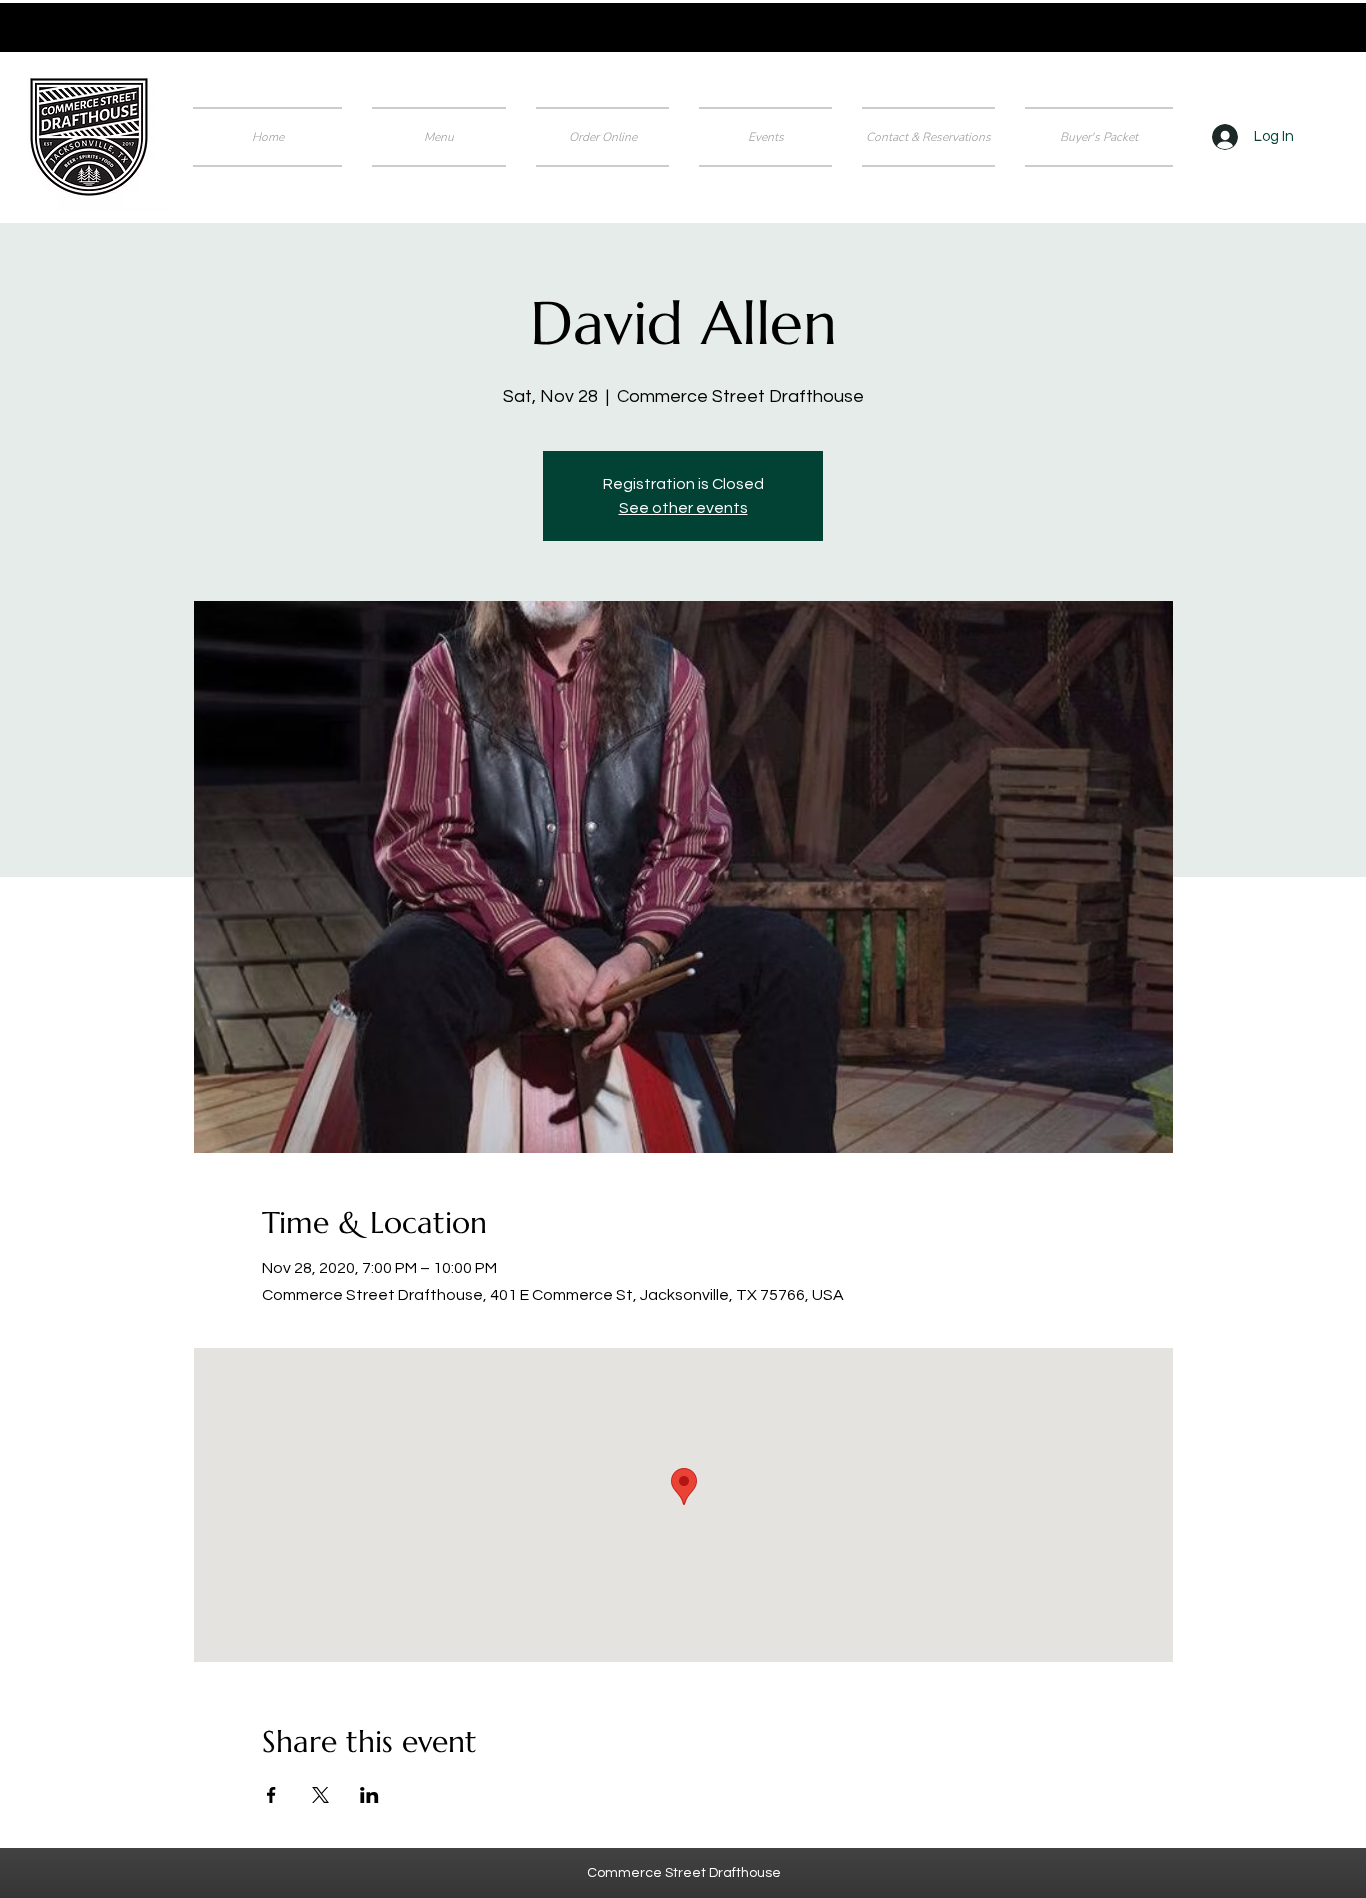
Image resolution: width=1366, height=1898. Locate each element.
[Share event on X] (320, 1795)
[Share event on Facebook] (271, 1795)
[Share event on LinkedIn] (369, 1795)
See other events (683, 508)
